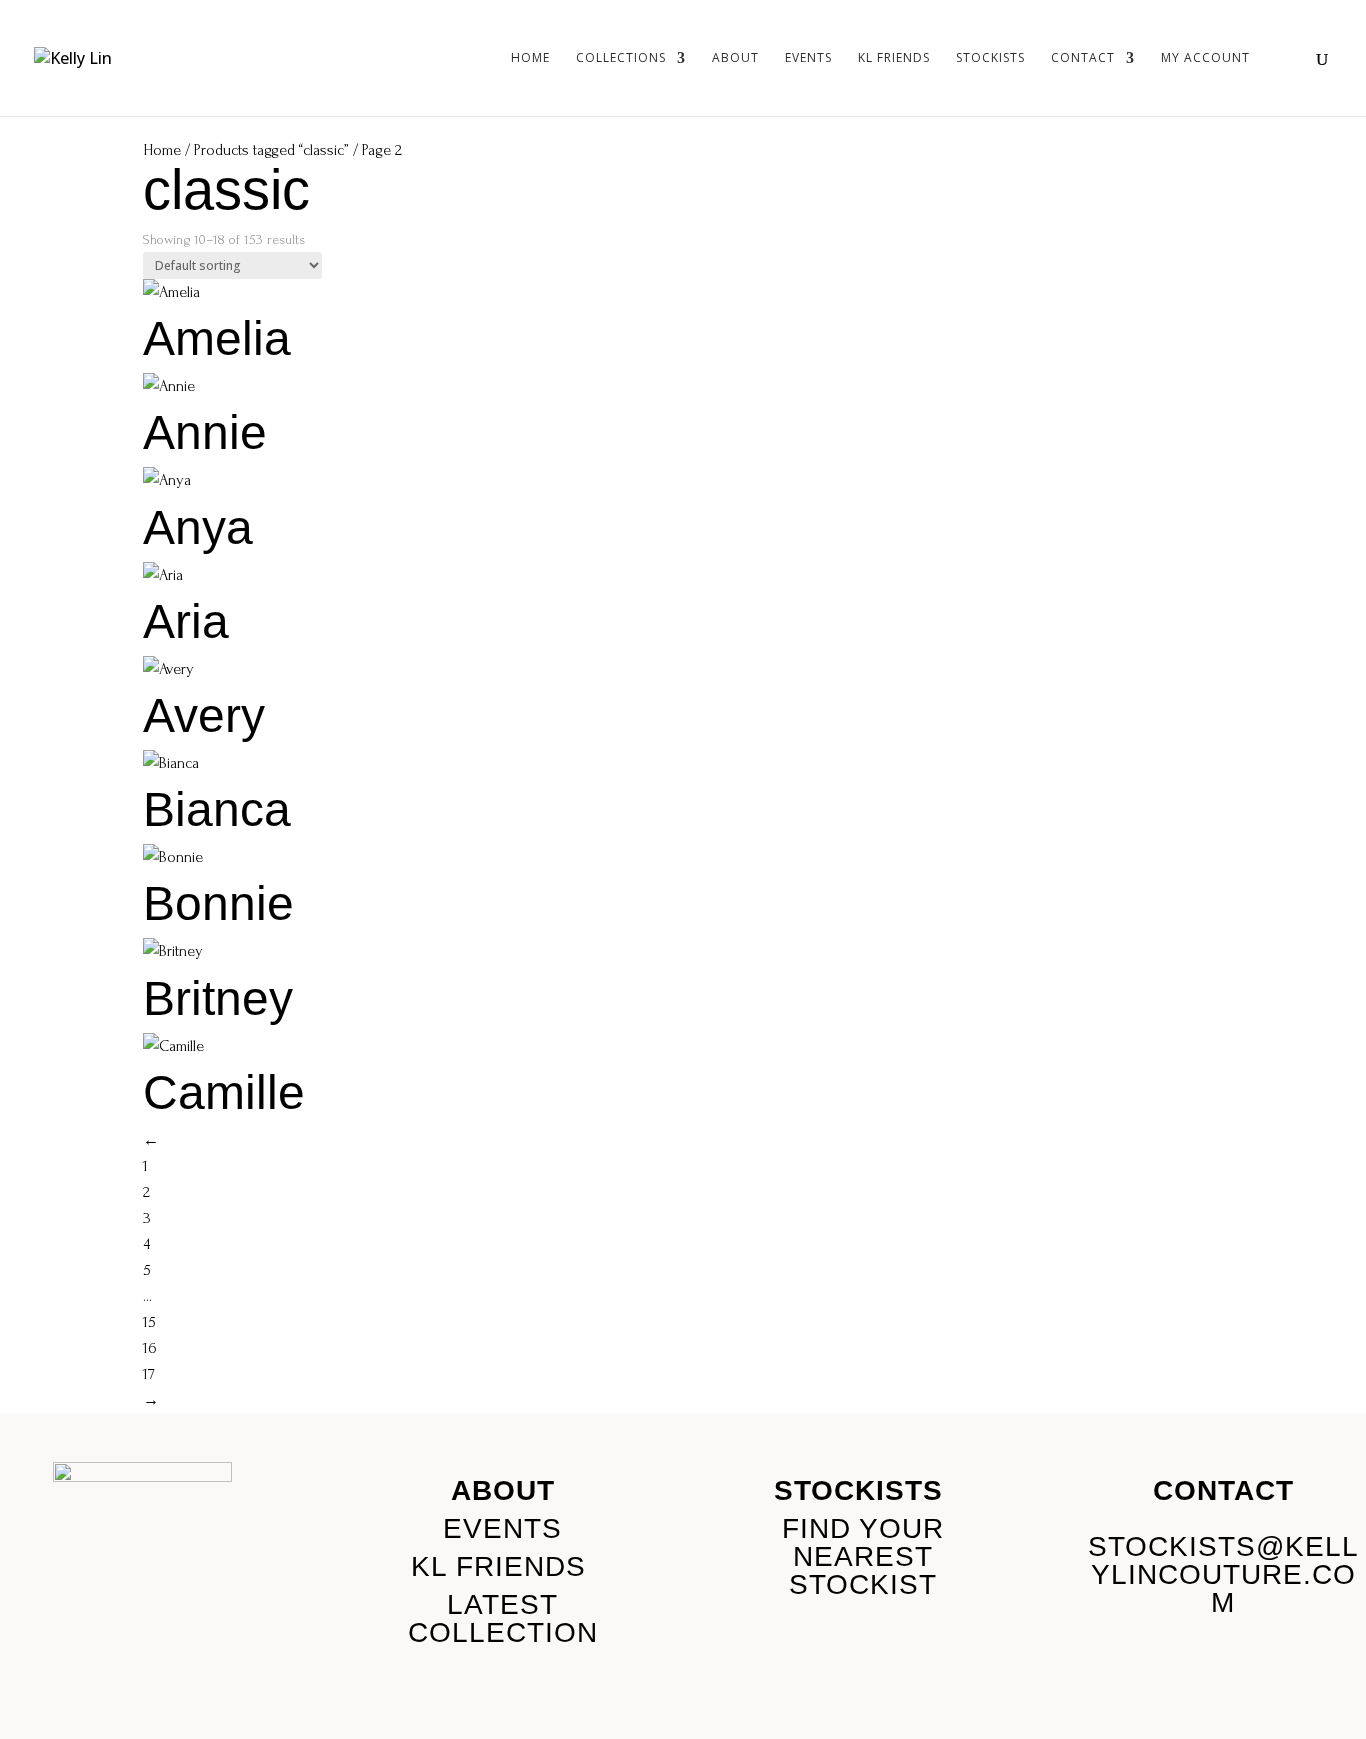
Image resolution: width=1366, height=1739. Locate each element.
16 (150, 1348)
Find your (863, 1528)
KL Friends (894, 58)
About (735, 58)
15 (149, 1322)
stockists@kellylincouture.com (1223, 1574)
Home (530, 58)
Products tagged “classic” (271, 150)
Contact (1083, 58)
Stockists (990, 58)
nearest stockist (863, 1570)
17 (149, 1374)
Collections (621, 58)
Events (808, 58)
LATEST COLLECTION (503, 1618)
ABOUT (503, 1490)
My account (1205, 58)
